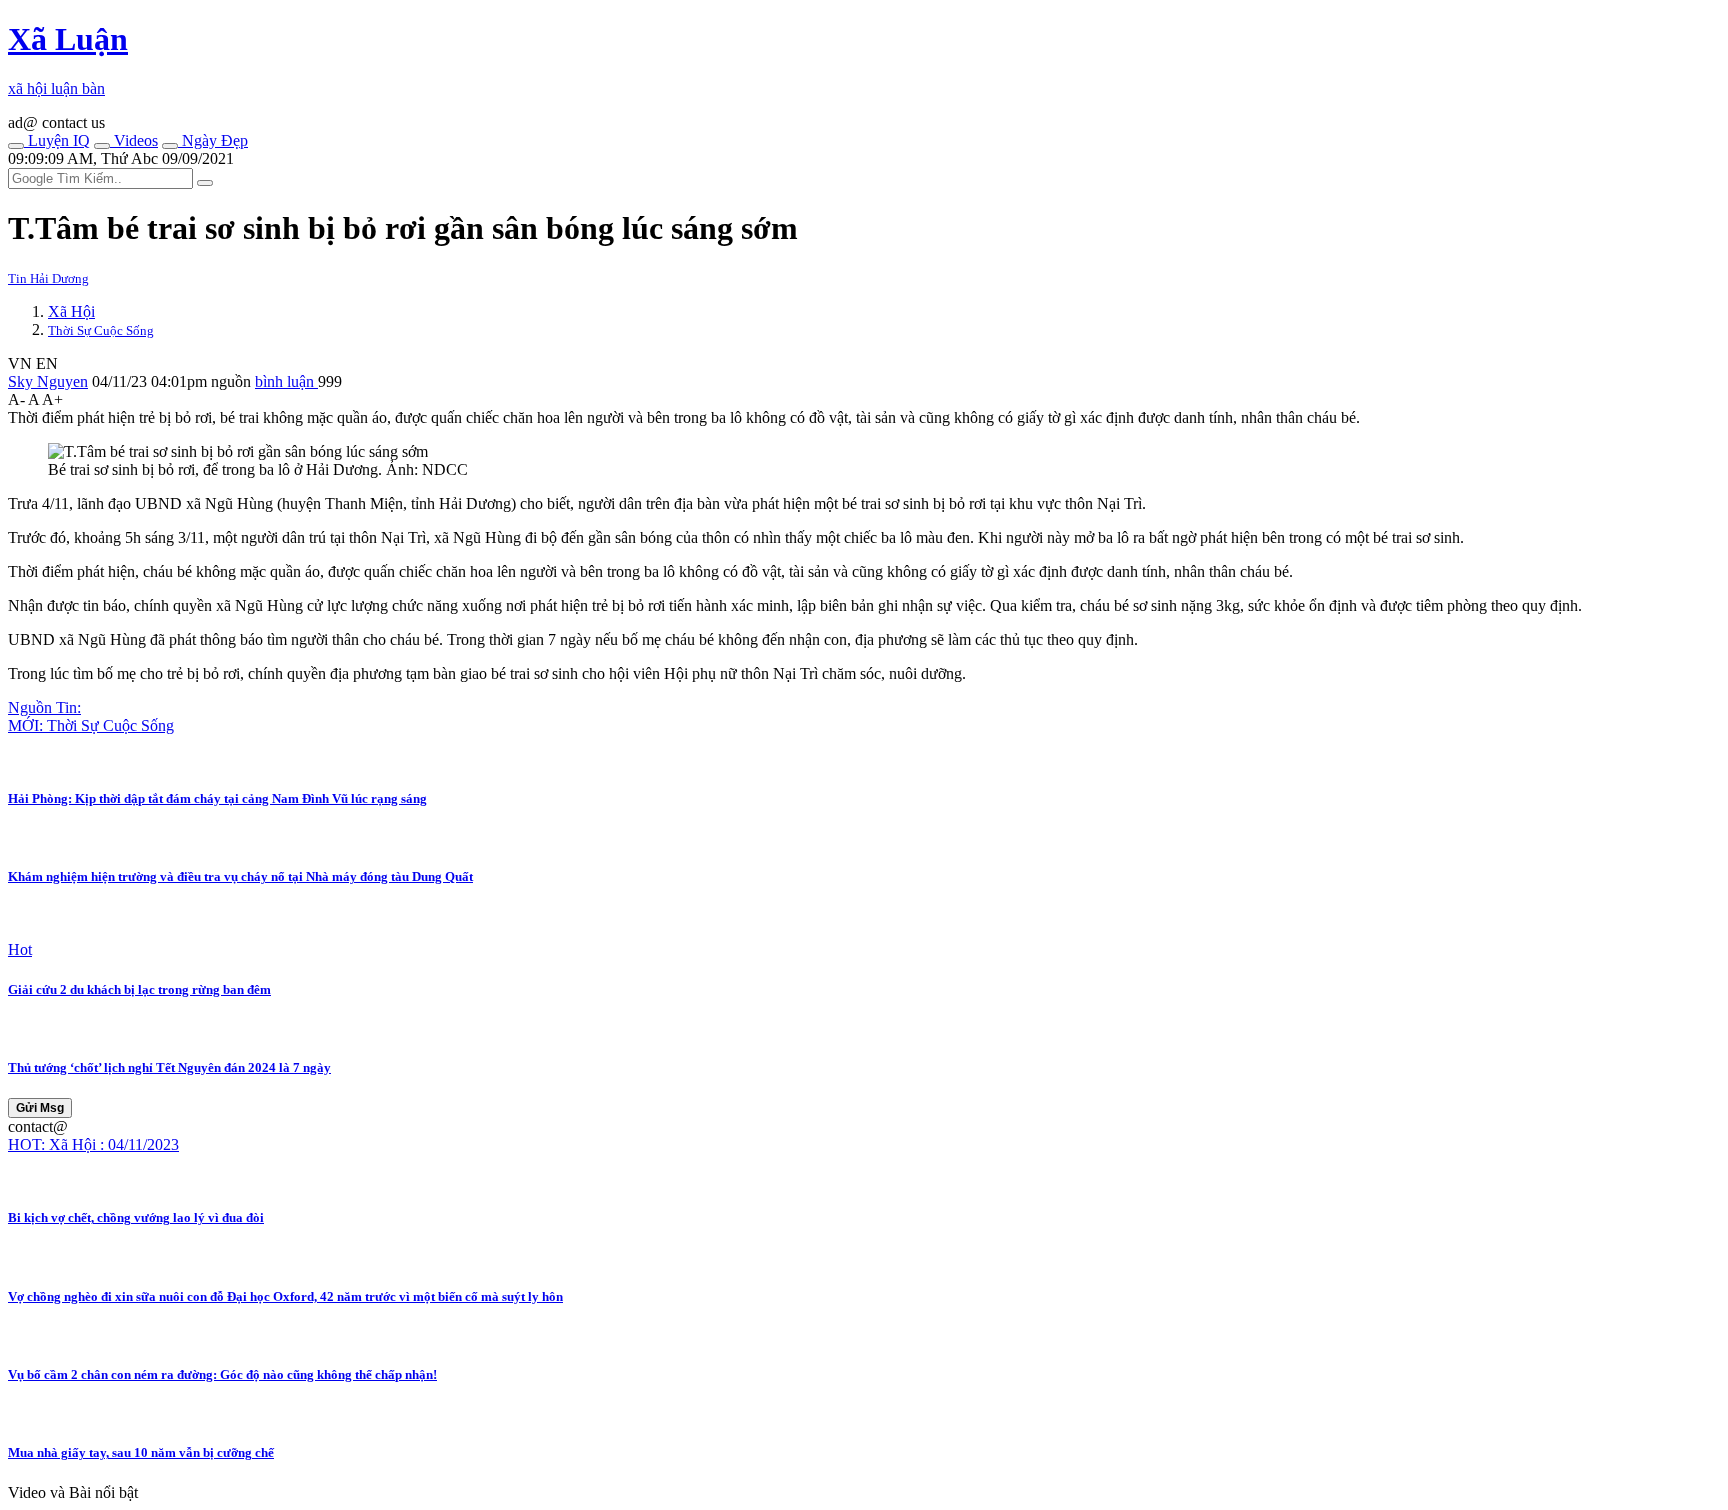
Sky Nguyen (48, 381)
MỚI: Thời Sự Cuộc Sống (91, 725)
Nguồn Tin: (44, 707)
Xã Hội (71, 311)
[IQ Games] (16, 146)
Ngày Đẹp (213, 140)
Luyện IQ (57, 140)
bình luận (286, 381)
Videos (134, 140)
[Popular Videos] (102, 146)
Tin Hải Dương (48, 278)
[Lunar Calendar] (170, 146)
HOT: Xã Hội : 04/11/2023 (93, 1144)
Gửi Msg (40, 1108)
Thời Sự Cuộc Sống (101, 330)
